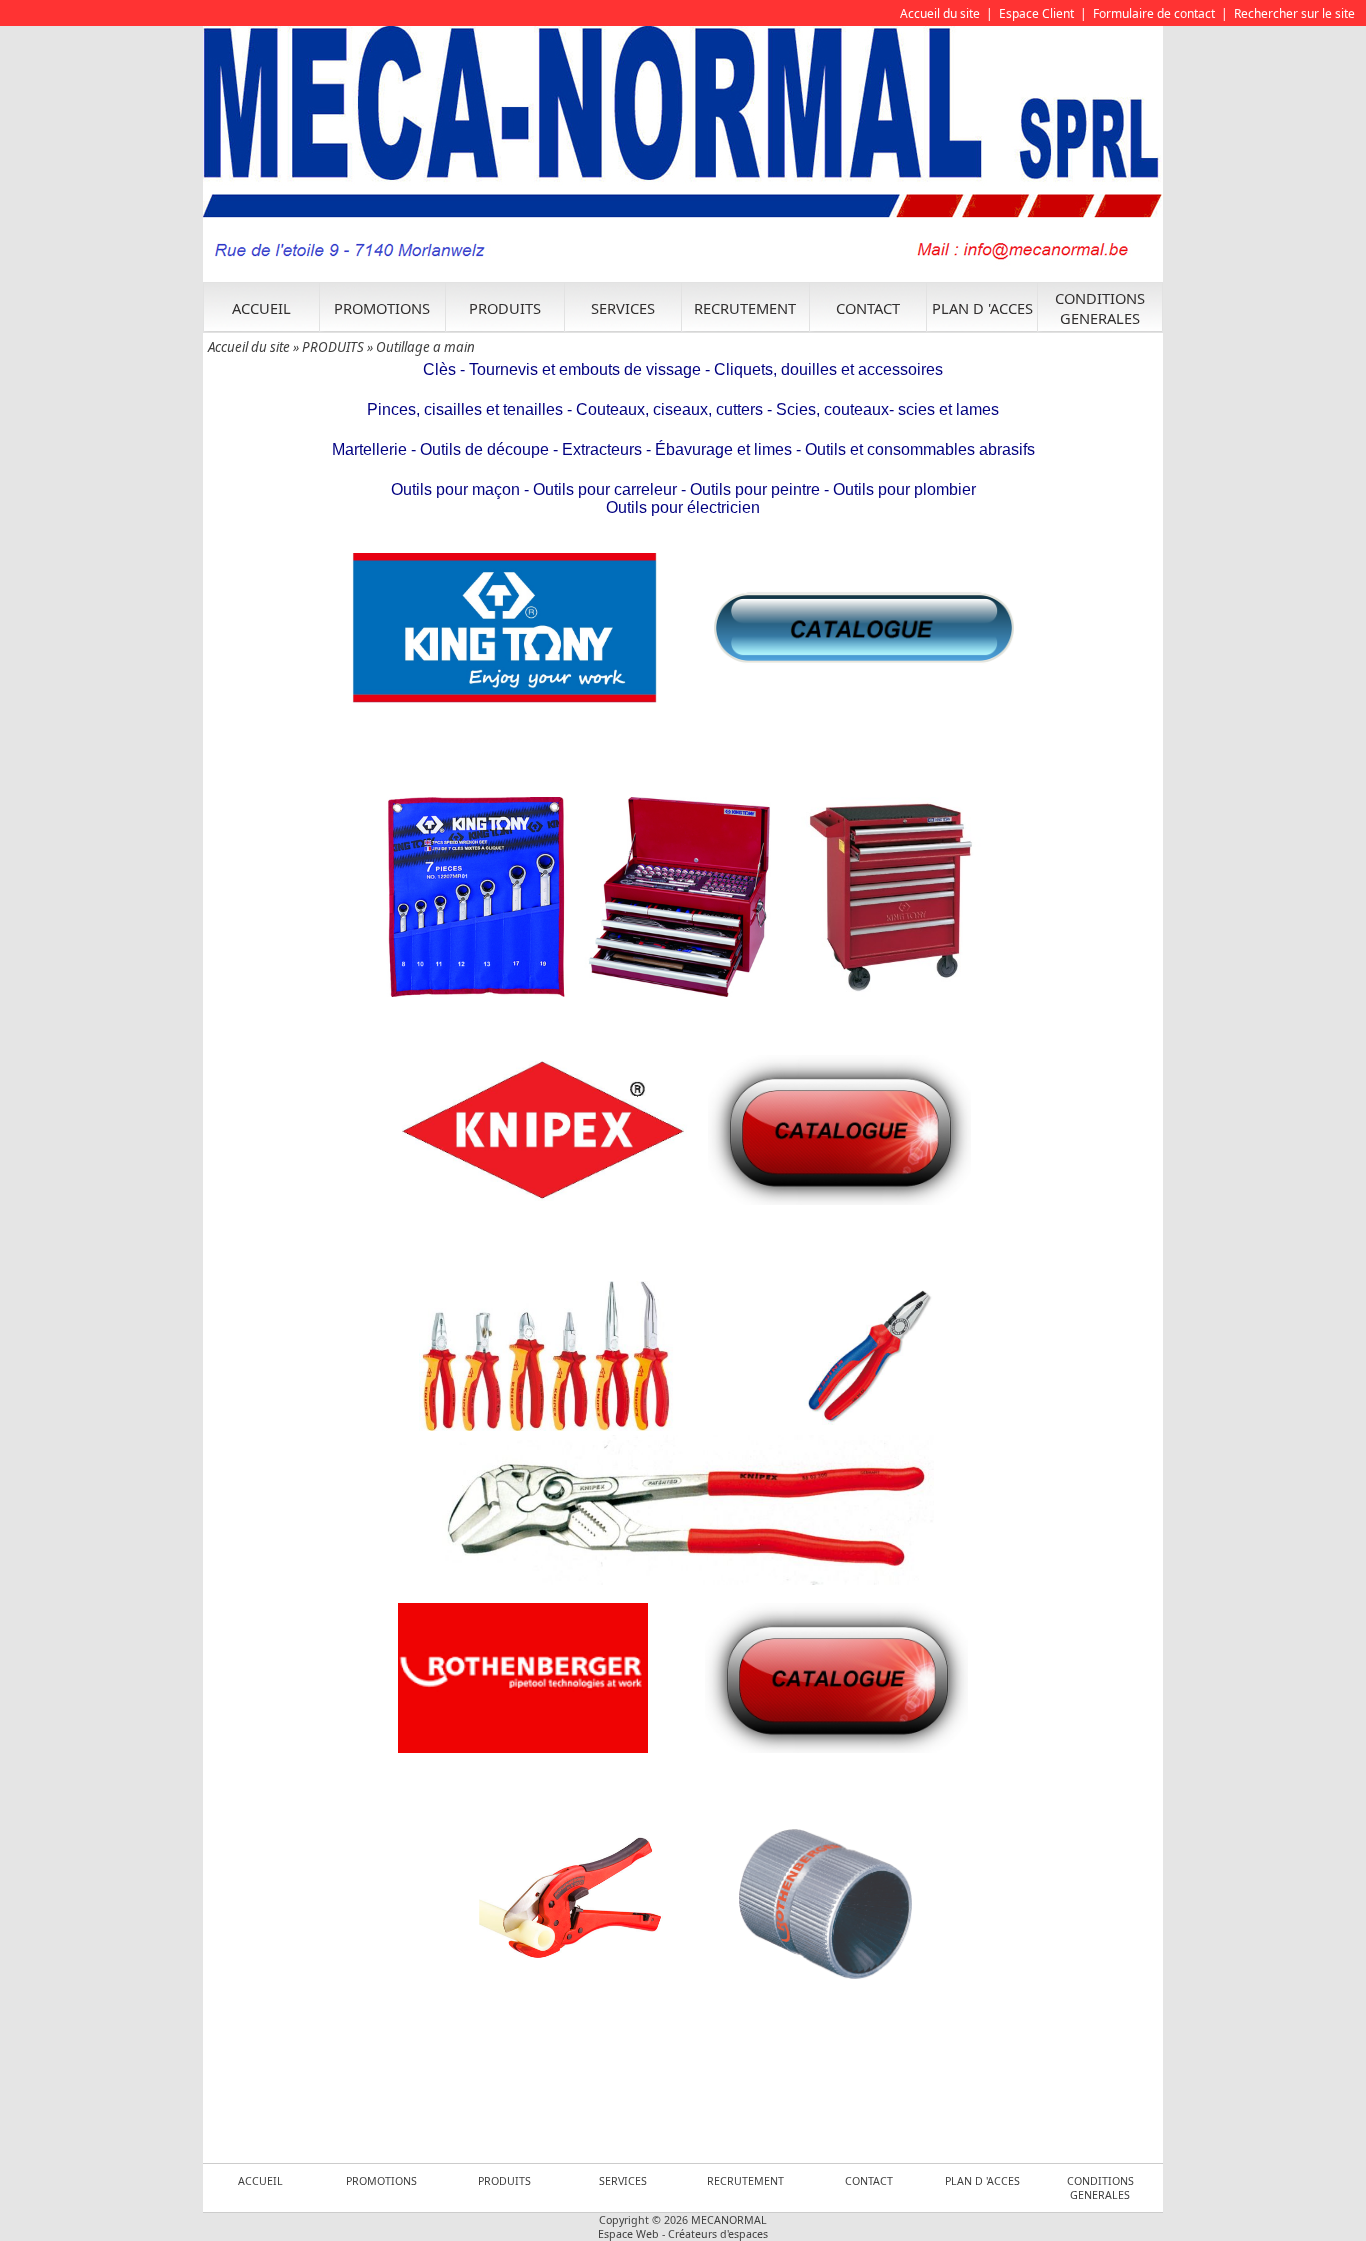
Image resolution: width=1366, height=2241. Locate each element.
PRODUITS (505, 308)
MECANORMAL (729, 2220)
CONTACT (868, 308)
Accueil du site (940, 13)
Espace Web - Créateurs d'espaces (683, 2234)
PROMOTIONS (382, 308)
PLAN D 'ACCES (982, 308)
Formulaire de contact (1154, 13)
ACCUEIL (261, 308)
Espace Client (1036, 13)
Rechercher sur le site (1294, 13)
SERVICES (623, 308)
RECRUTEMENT (745, 308)
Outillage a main (425, 347)
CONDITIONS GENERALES (1100, 308)
